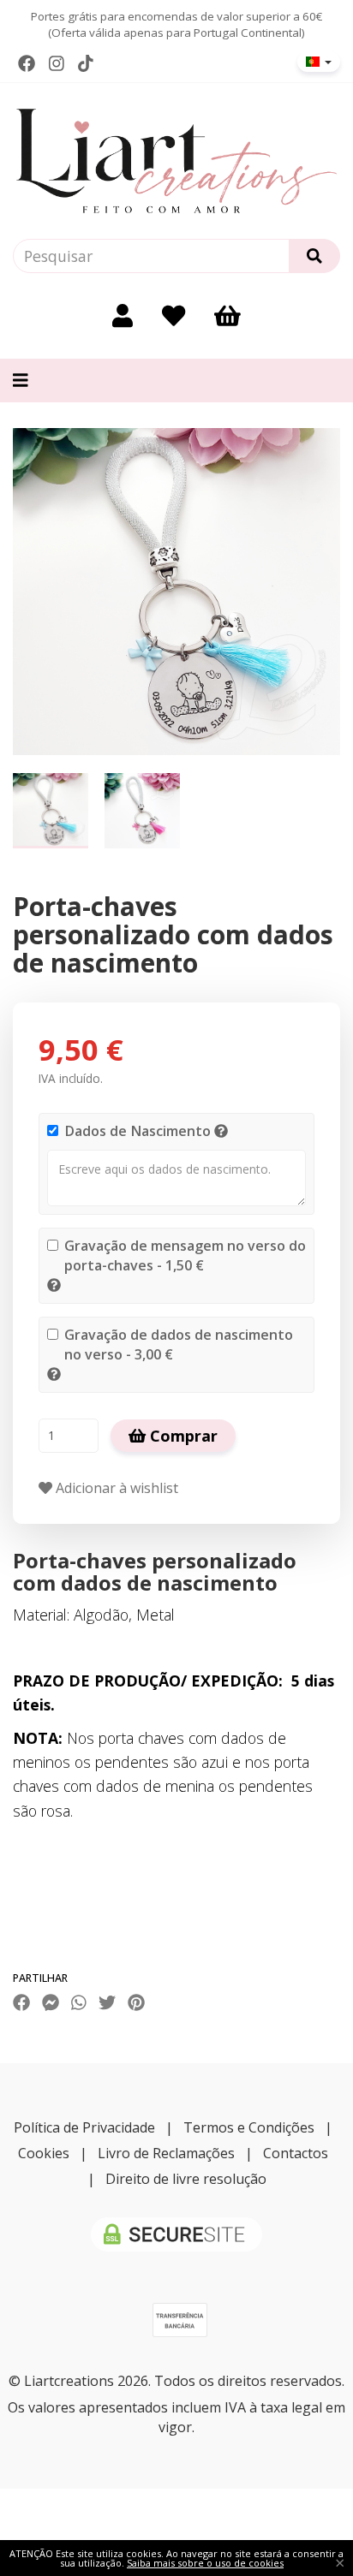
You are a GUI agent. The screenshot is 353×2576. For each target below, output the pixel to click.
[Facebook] (27, 63)
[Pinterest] (136, 2002)
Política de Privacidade (84, 2127)
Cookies (44, 2153)
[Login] (123, 315)
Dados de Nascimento (138, 1131)
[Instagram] (57, 63)
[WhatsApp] (79, 2002)
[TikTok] (86, 63)
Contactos (296, 2153)
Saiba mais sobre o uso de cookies (205, 2563)
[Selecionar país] (319, 62)
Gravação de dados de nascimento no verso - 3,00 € (179, 1345)
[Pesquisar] (314, 256)
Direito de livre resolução (186, 2179)
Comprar (182, 1436)
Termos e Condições (249, 2127)
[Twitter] (107, 2002)
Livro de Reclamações (166, 2153)
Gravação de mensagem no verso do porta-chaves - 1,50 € (185, 1255)
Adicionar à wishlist (115, 1488)
